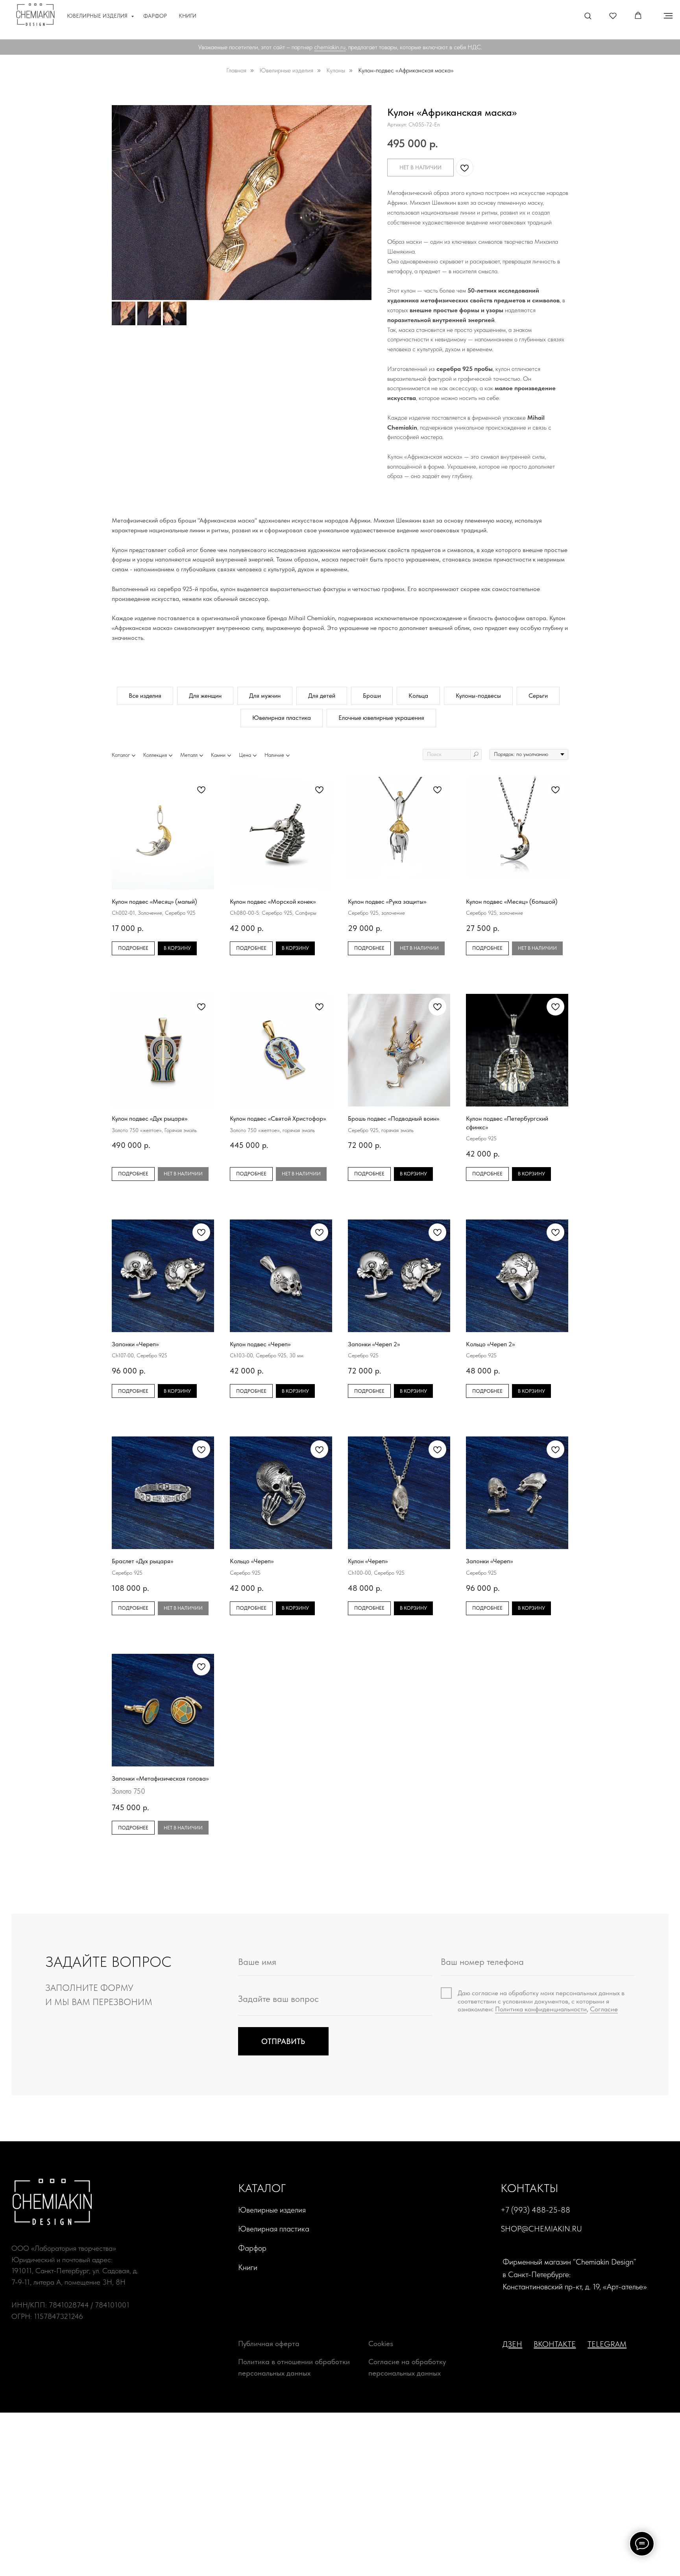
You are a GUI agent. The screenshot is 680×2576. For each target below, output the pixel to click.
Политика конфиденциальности (541, 2009)
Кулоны (336, 70)
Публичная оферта (269, 2343)
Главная (236, 70)
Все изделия (145, 696)
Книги (188, 16)
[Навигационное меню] (668, 16)
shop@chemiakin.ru (541, 2229)
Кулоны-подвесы (478, 696)
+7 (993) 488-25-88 (535, 2210)
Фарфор (155, 16)
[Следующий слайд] (360, 202)
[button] (588, 16)
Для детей (322, 696)
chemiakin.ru (330, 47)
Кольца (418, 696)
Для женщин (205, 696)
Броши (372, 696)
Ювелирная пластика (282, 718)
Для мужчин (265, 696)
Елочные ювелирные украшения (381, 718)
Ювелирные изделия (98, 16)
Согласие (604, 2009)
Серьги (538, 696)
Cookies (381, 2343)
